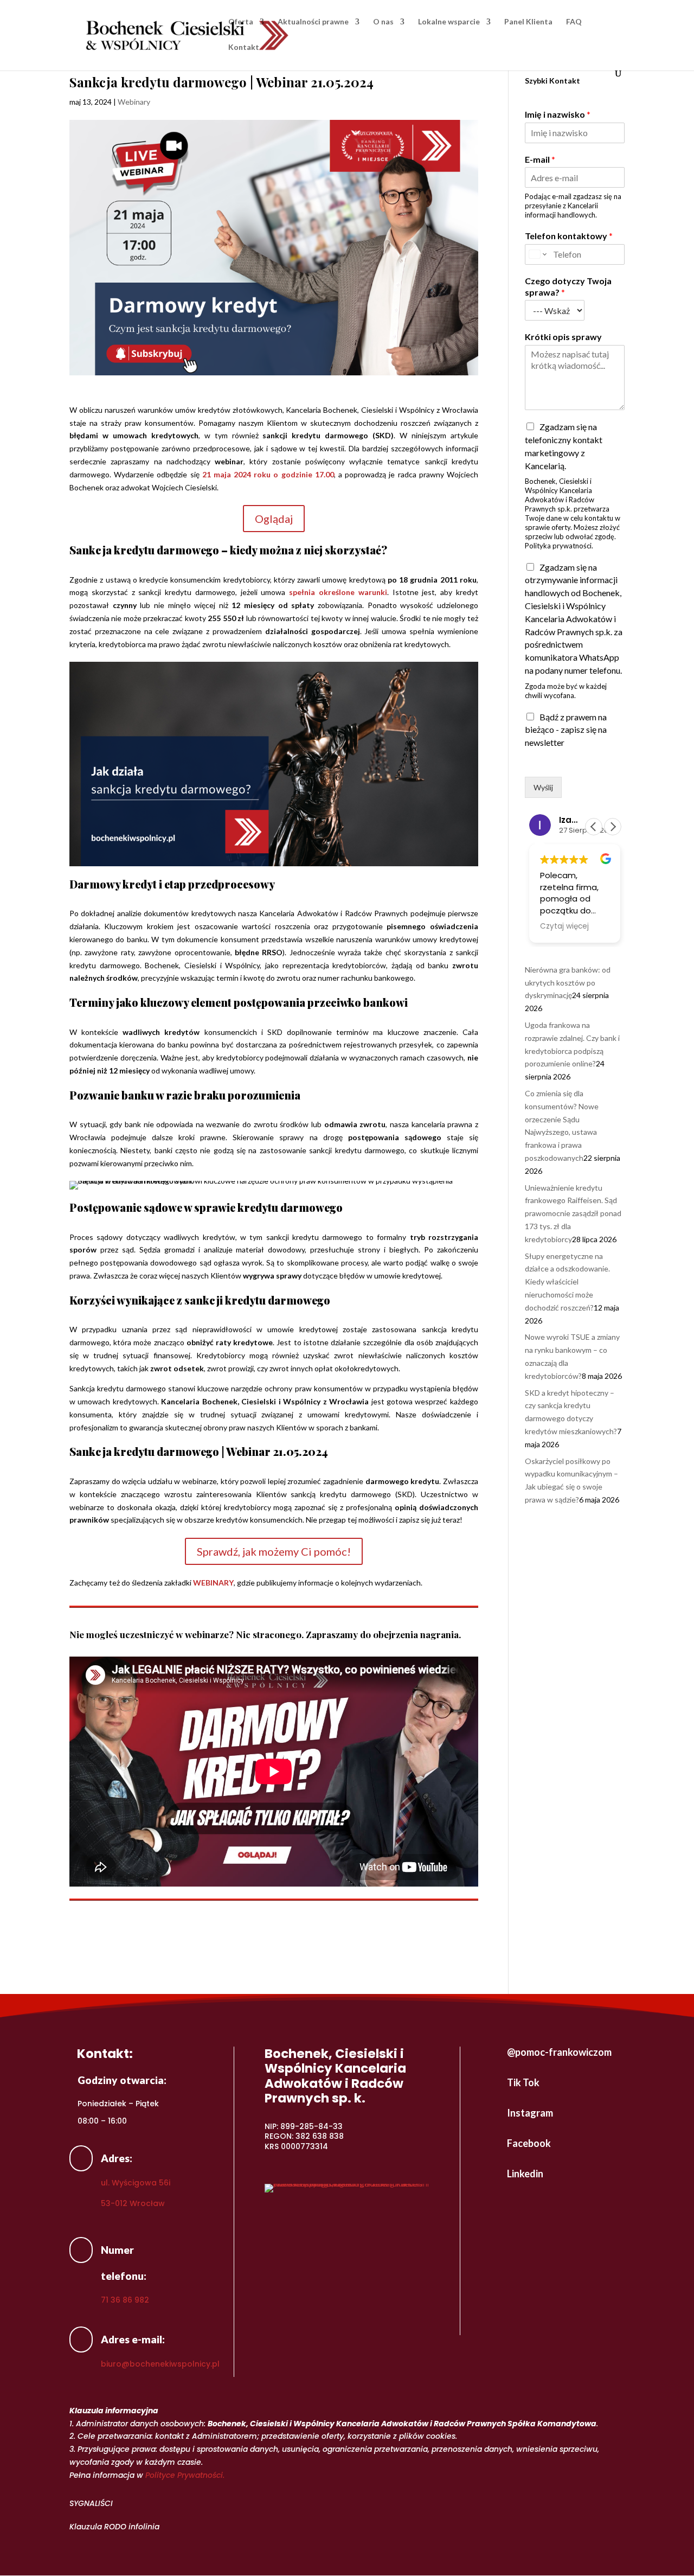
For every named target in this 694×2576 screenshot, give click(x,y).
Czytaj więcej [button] (564, 926)
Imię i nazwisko (558, 114)
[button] (613, 827)
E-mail (540, 159)
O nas (383, 22)
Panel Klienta (528, 22)
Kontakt (244, 47)
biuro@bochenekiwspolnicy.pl (160, 2364)
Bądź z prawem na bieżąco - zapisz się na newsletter (566, 730)
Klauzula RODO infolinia (114, 2527)
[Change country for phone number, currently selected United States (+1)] (537, 254)
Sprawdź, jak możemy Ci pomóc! (274, 1551)
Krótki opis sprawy (563, 337)
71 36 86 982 (125, 2300)
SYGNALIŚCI (91, 2503)
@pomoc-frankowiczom (559, 2052)
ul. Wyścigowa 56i (136, 2183)
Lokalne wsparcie (449, 22)
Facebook (529, 2143)
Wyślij (543, 787)
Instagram (530, 2113)
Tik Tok (523, 2082)
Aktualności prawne (313, 22)
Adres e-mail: (133, 2339)
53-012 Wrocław (133, 2203)
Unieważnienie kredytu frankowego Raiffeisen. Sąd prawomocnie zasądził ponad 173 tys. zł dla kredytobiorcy (573, 1213)
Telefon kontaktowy (569, 236)
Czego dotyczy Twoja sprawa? (568, 286)
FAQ (574, 22)
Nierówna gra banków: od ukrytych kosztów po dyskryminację (568, 983)
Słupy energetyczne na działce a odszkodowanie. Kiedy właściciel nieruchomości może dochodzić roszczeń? (567, 1282)
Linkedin (525, 2174)
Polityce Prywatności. (185, 2475)
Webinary (134, 102)
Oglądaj (274, 519)
